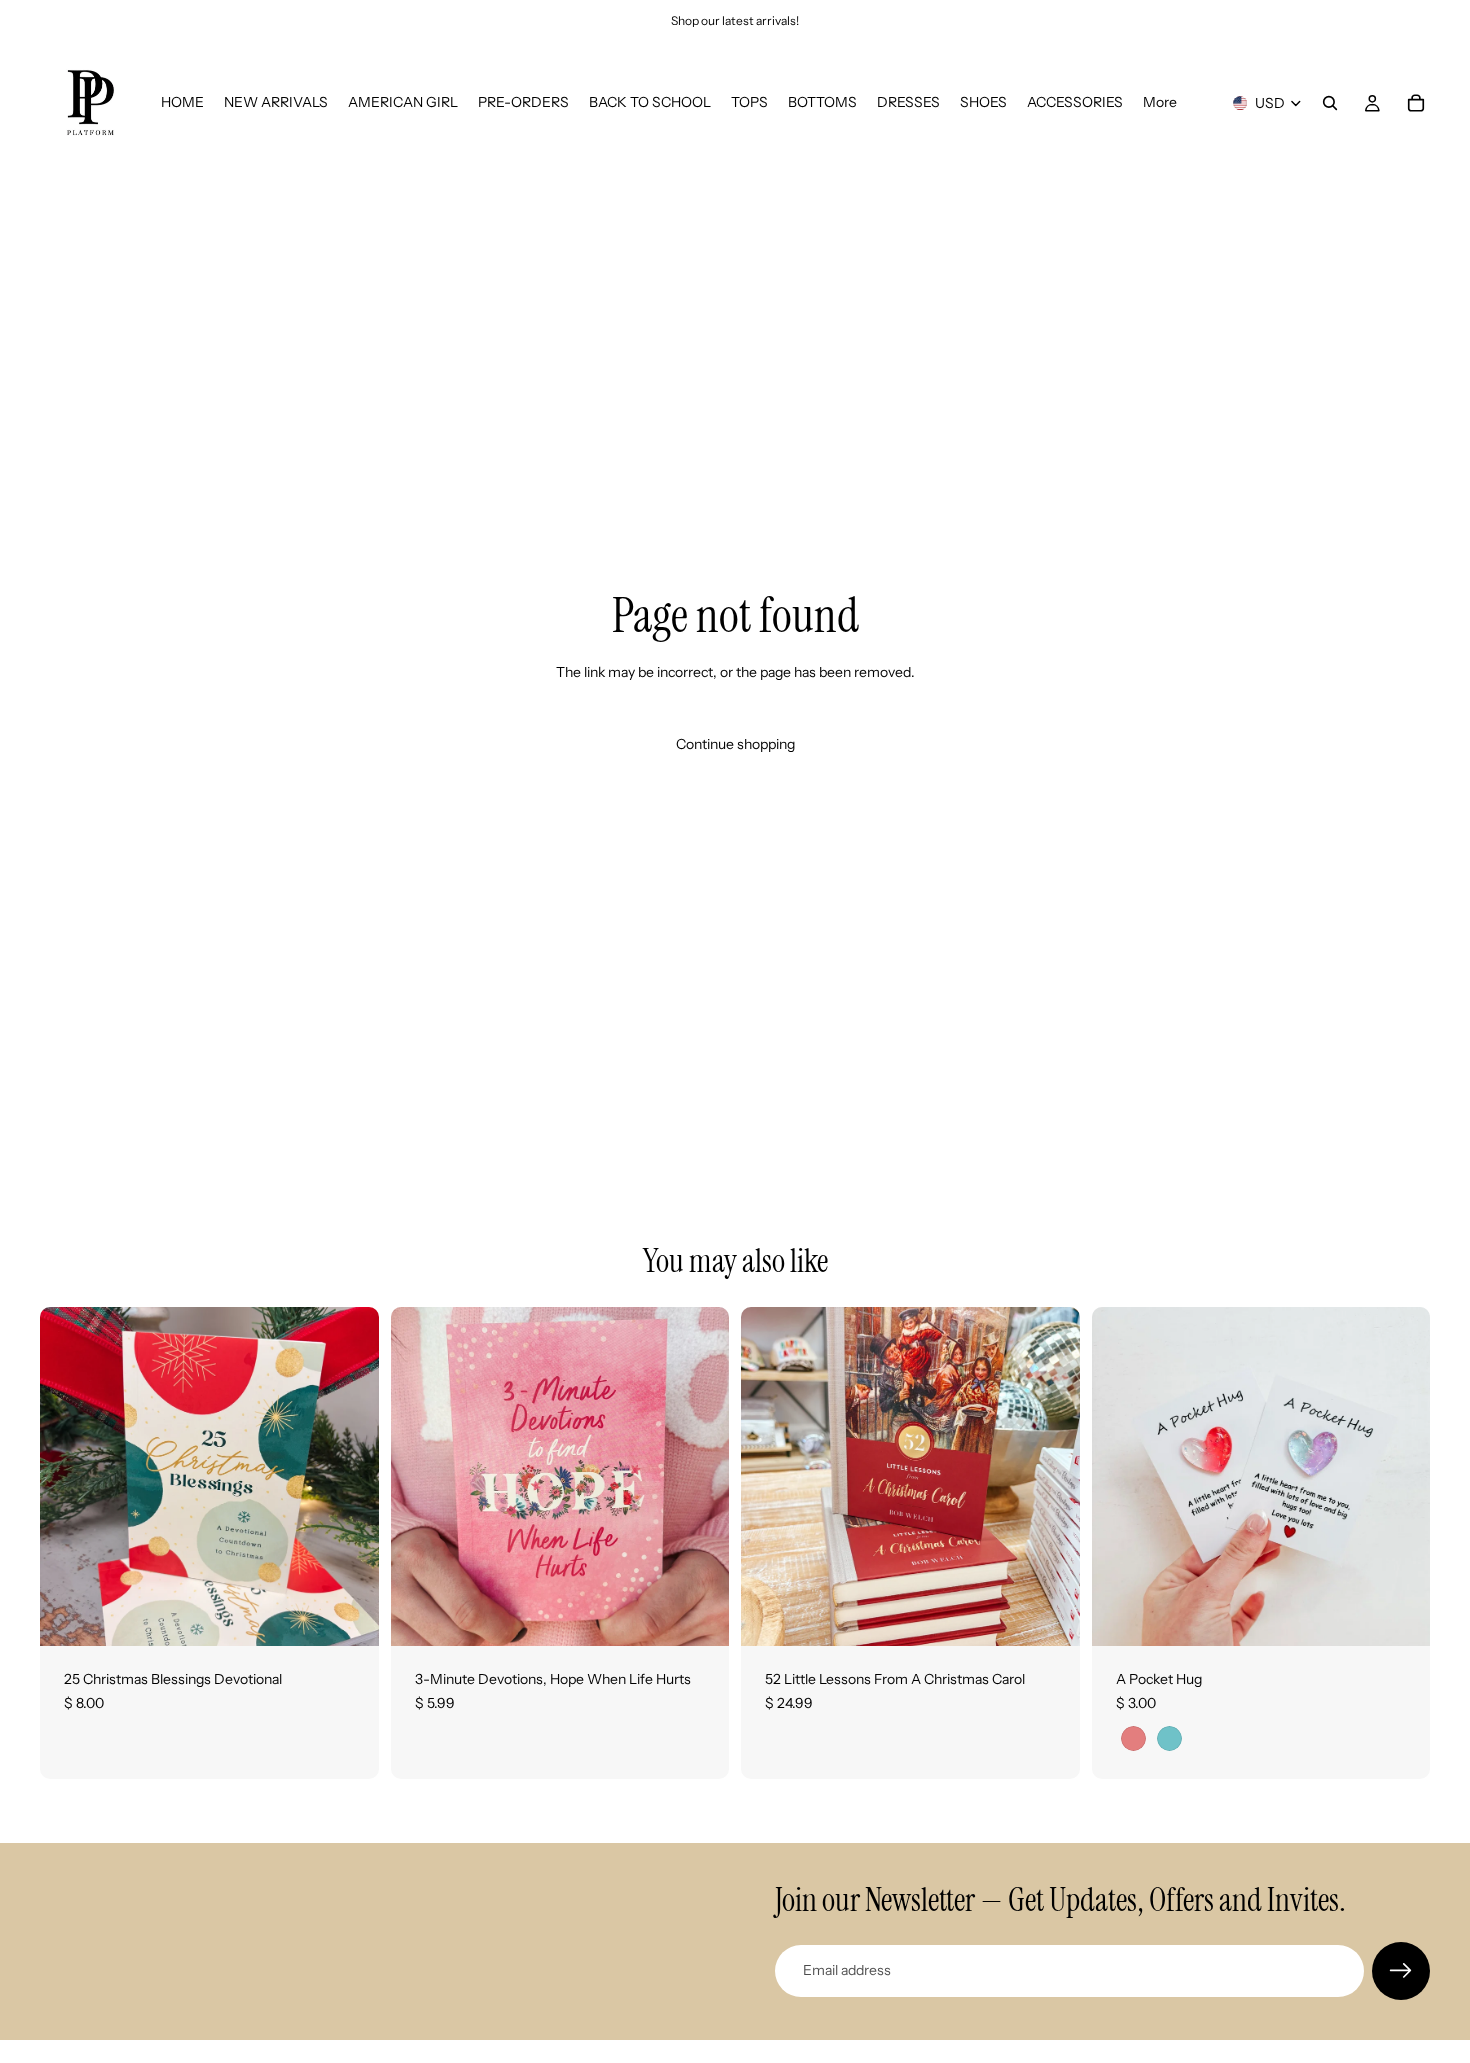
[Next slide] (1400, 1477)
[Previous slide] (1122, 1477)
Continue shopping (735, 744)
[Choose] (1399, 1615)
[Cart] (1416, 103)
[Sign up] (1401, 1971)
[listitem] (1160, 103)
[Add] (348, 1615)
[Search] (1330, 103)
